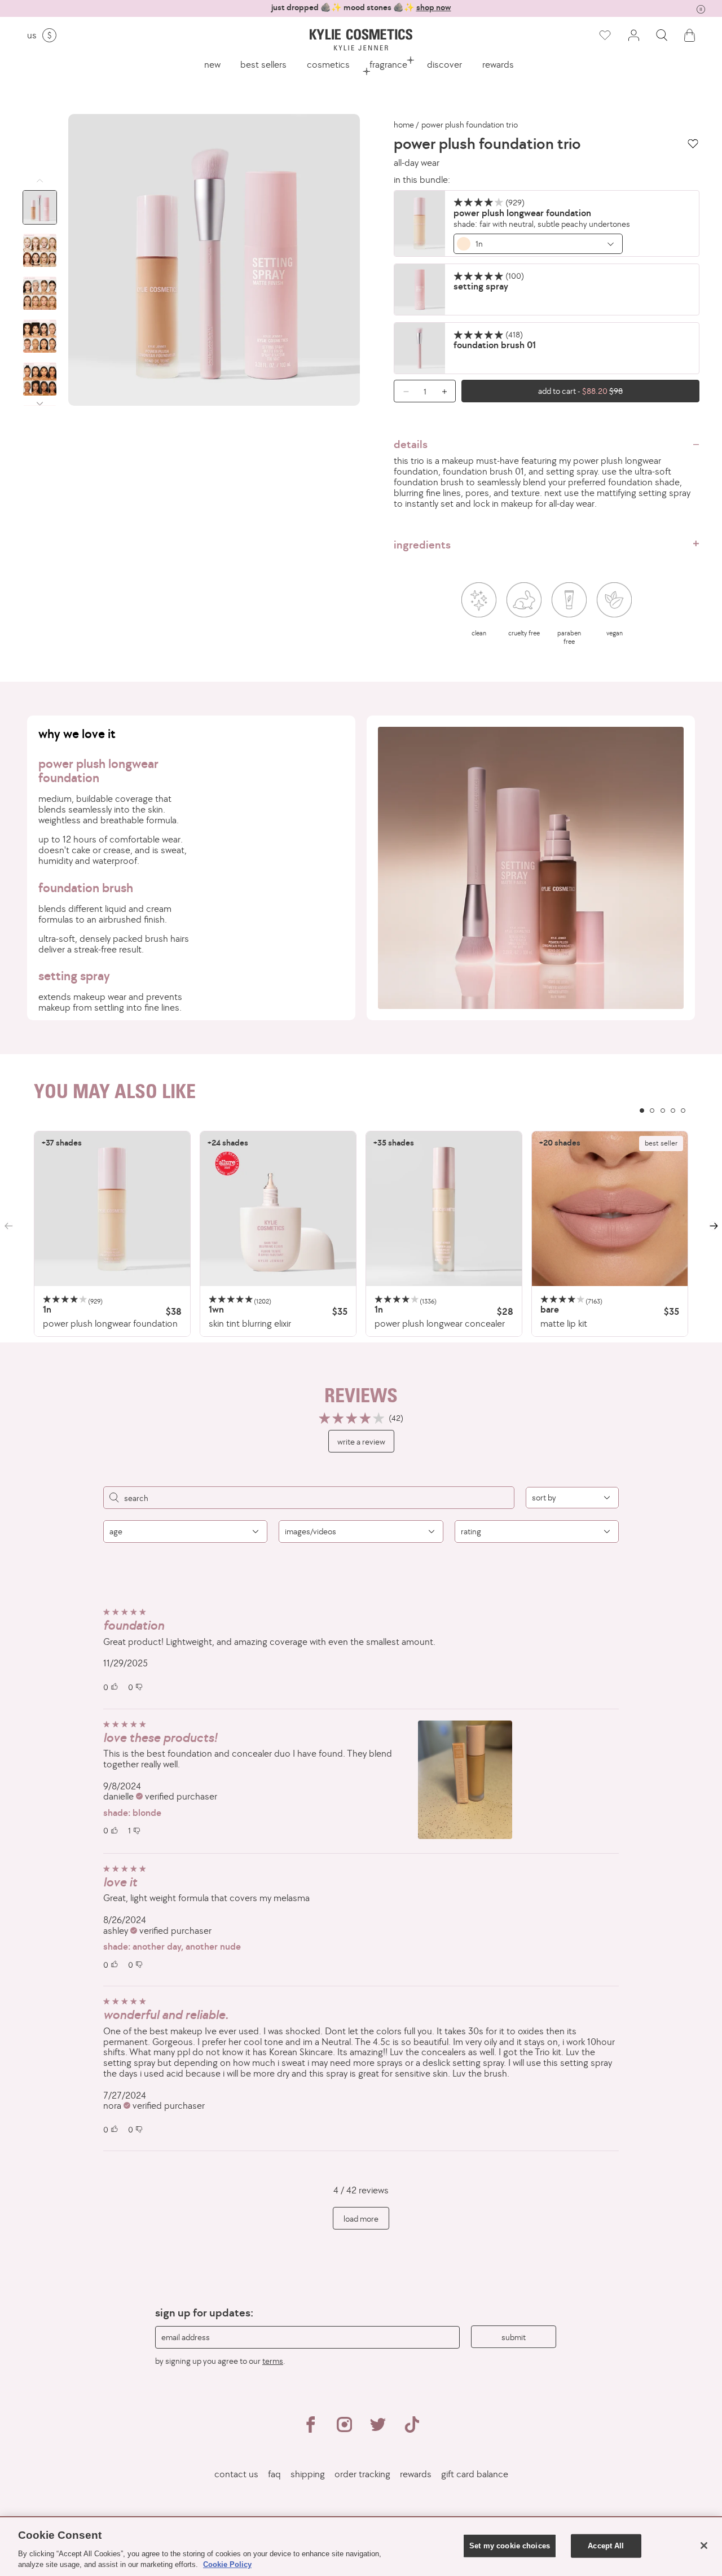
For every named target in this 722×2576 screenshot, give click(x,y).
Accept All (606, 2546)
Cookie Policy (227, 2564)
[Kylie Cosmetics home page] (361, 40)
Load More (361, 2219)
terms (273, 2361)
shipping (308, 2474)
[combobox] (538, 244)
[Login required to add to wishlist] (693, 144)
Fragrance (388, 64)
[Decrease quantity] (402, 391)
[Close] (704, 2546)
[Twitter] (378, 2429)
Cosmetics (328, 64)
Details (411, 444)
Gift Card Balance (475, 2474)
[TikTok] (412, 2429)
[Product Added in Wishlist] (604, 36)
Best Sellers (263, 64)
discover (444, 64)
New (212, 64)
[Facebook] (310, 2429)
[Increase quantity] (447, 391)
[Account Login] (633, 35)
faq (274, 2474)
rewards (498, 64)
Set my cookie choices (510, 2546)
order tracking (362, 2474)
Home (404, 125)
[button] (662, 35)
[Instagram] (344, 2429)
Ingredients (422, 545)
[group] (361, 8)
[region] (361, 1234)
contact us (236, 2474)
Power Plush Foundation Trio (470, 125)
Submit (514, 2337)
